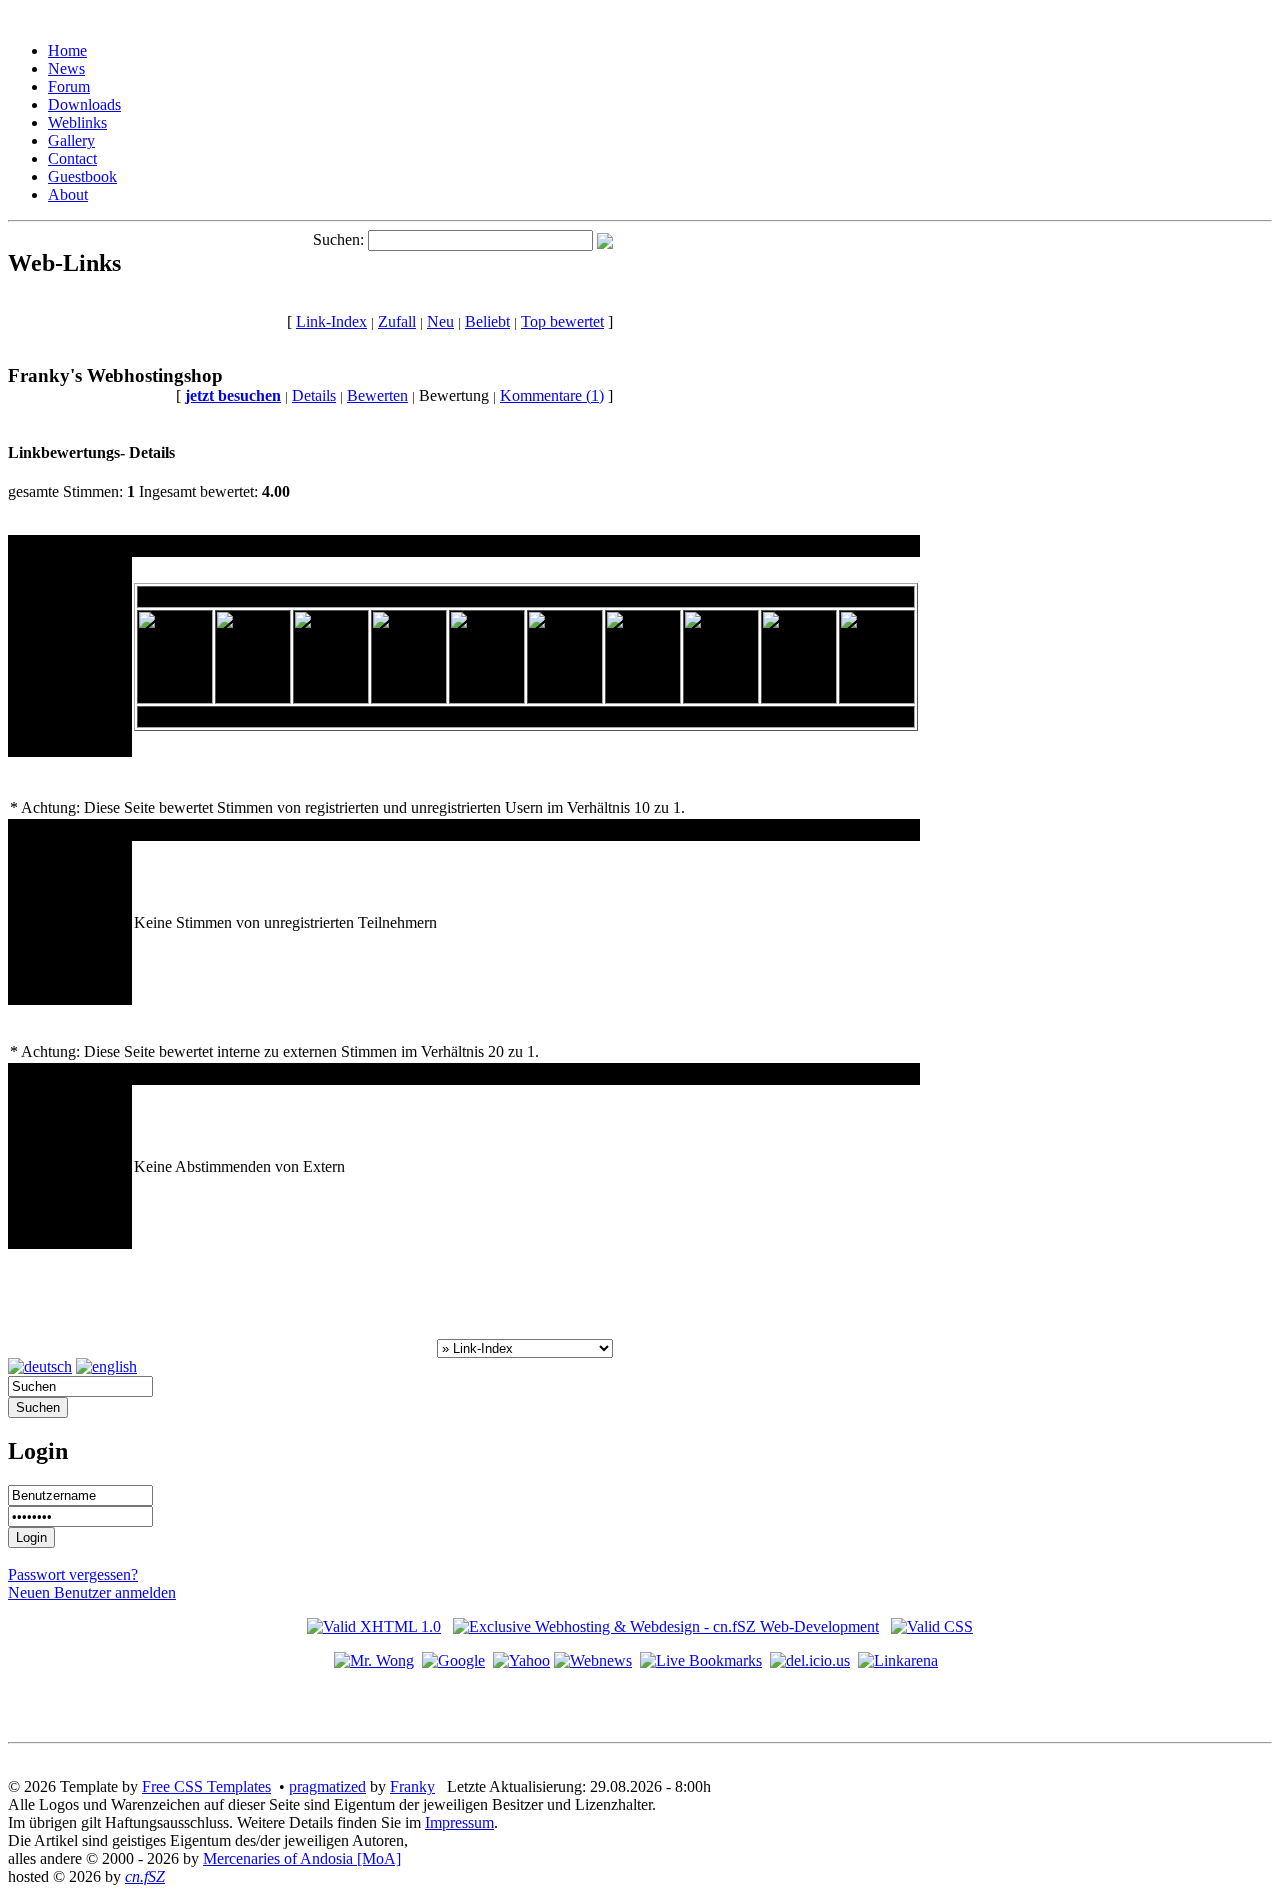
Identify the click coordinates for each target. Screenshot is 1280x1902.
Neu (440, 321)
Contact (72, 158)
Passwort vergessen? (73, 1574)
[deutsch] (40, 1366)
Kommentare (552, 395)
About (68, 194)
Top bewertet (562, 321)
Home (67, 50)
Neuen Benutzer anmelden (92, 1592)
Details (314, 395)
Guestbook (82, 176)
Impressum (459, 1822)
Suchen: (338, 239)
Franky (412, 1786)
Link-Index (331, 321)
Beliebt (487, 321)
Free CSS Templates (206, 1786)
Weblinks (77, 122)
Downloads (84, 104)
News (66, 68)
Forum (69, 86)
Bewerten (377, 395)
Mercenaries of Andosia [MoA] (302, 1858)
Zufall (397, 321)
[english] (106, 1366)
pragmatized (327, 1786)
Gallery (71, 140)
